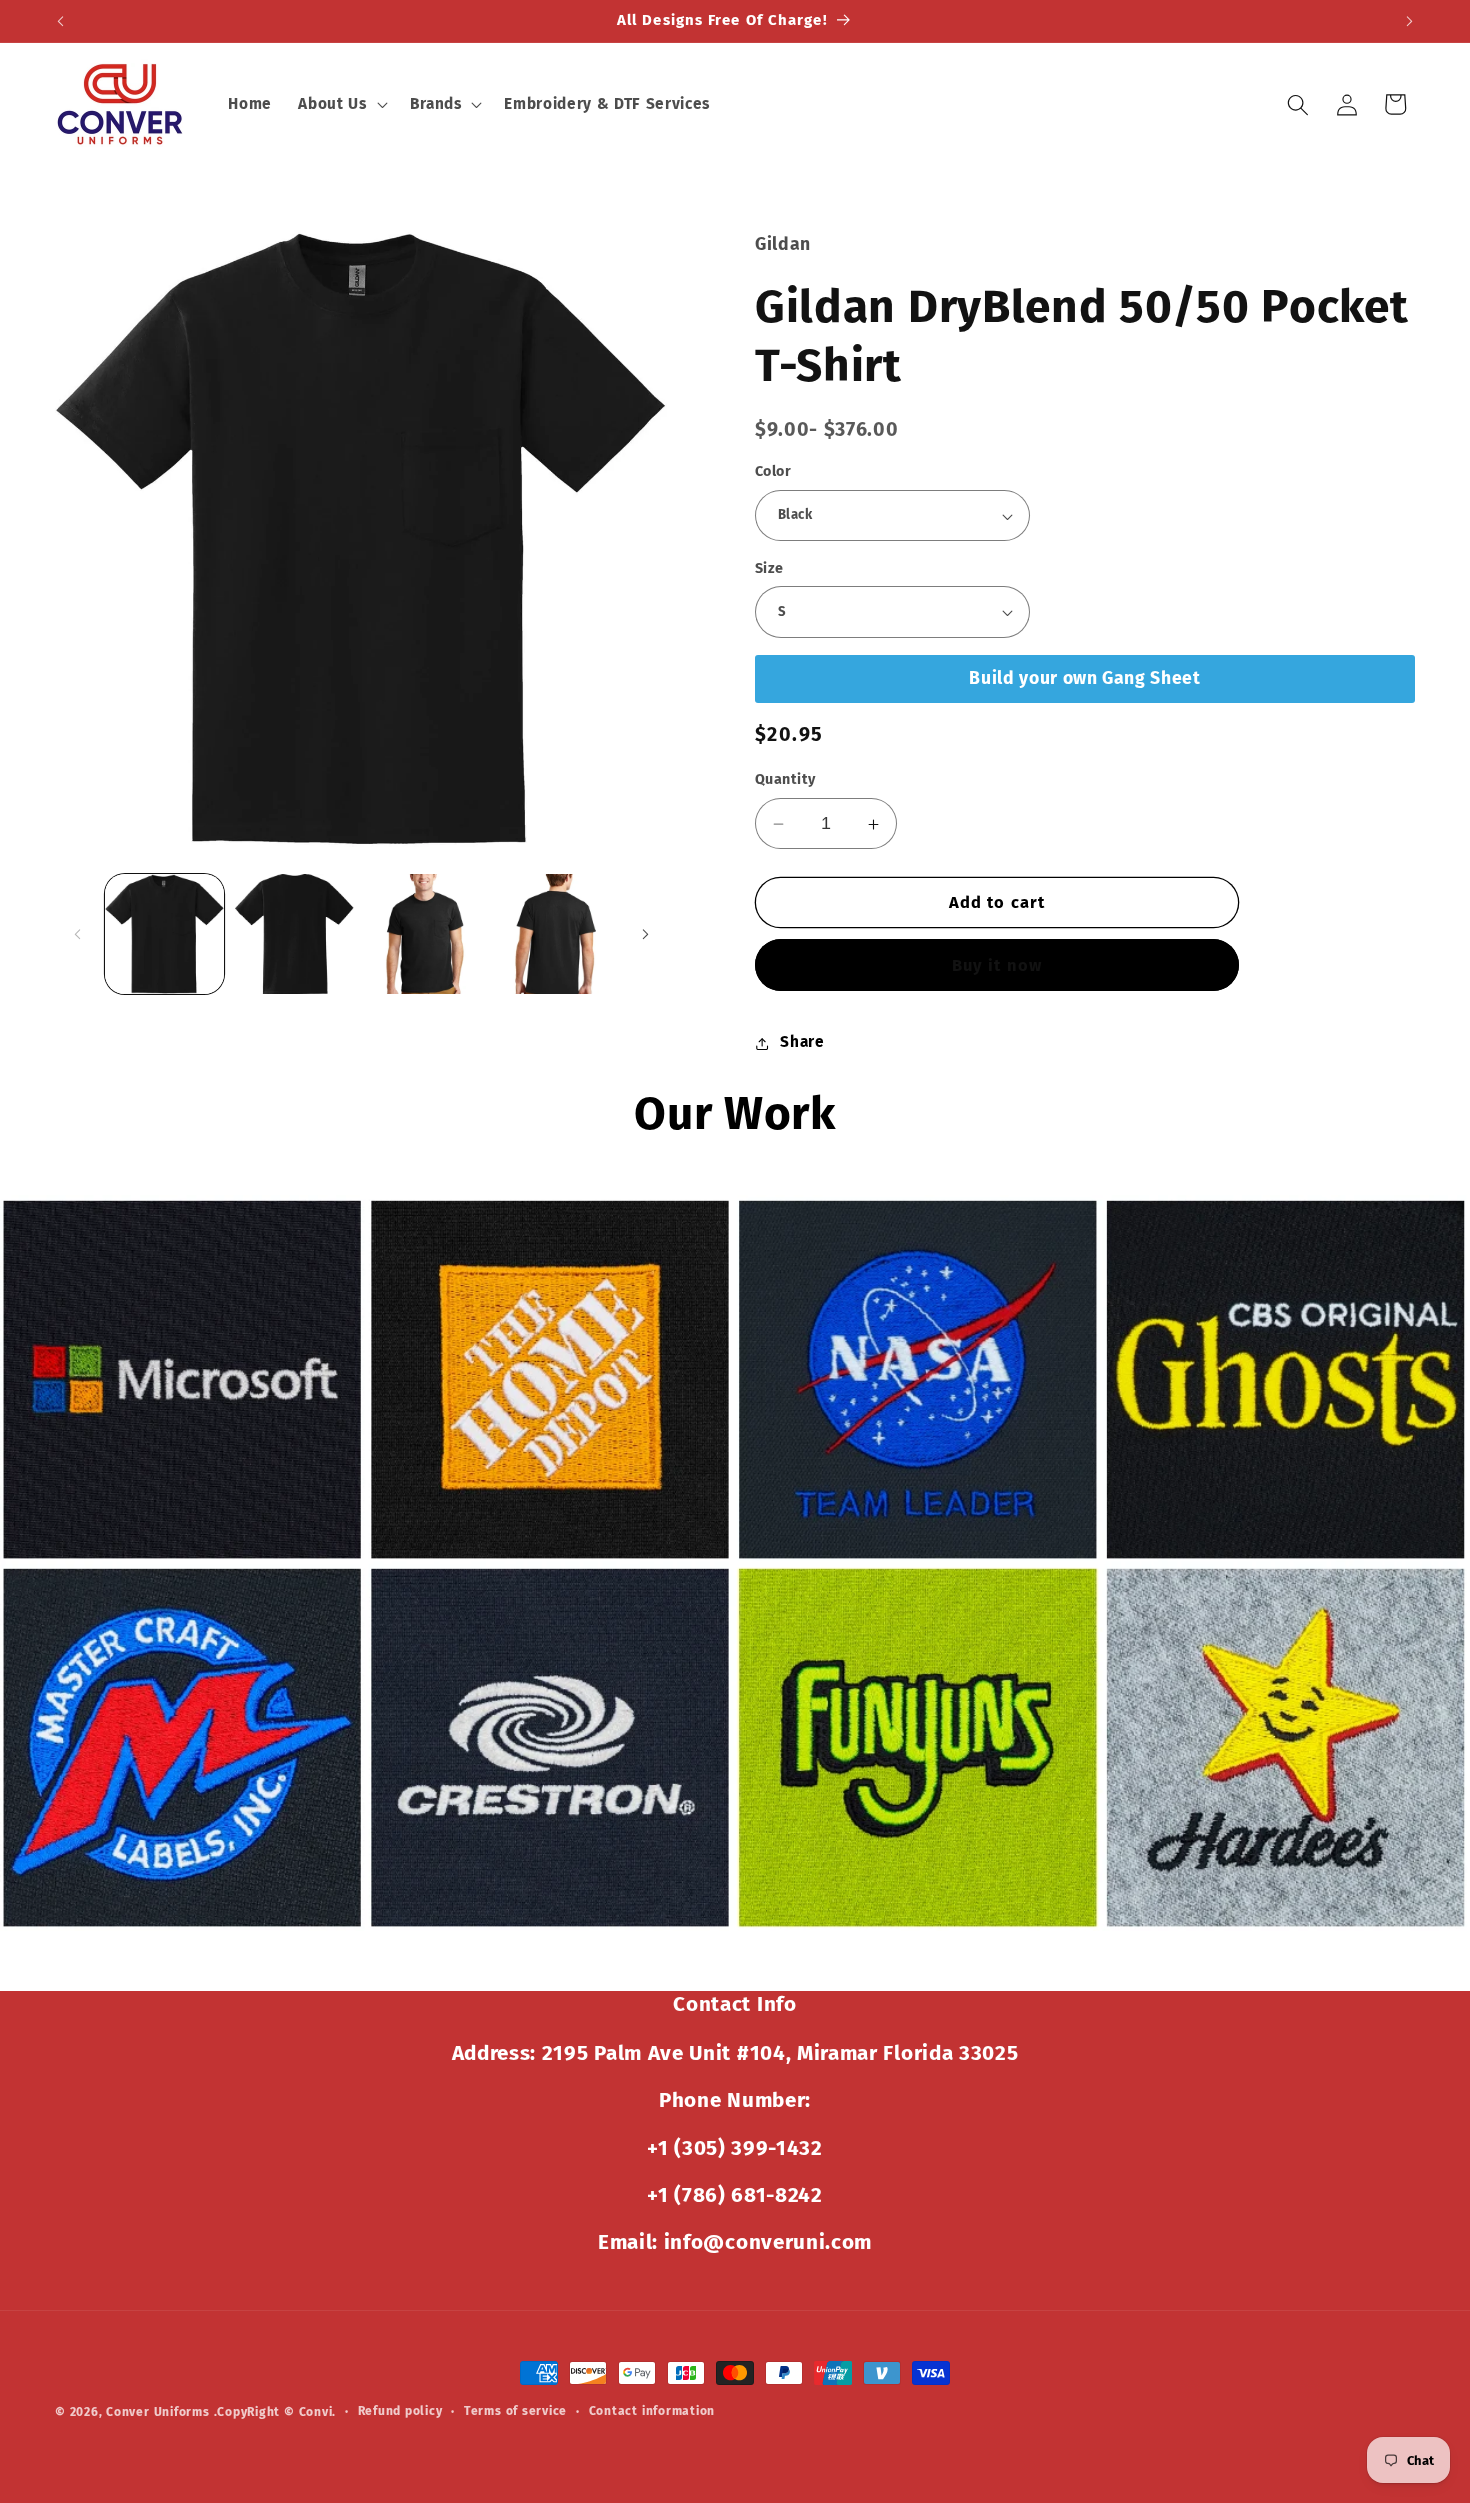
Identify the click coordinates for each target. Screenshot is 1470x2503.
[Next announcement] (1410, 21)
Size (769, 568)
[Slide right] (645, 934)
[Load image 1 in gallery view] (164, 933)
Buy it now (997, 965)
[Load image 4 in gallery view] (555, 933)
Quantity (785, 780)
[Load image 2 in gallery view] (294, 933)
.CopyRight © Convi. (275, 2412)
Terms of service (515, 2411)
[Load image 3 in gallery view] (424, 933)
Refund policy (400, 2411)
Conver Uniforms (158, 2412)
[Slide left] (77, 934)
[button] (340, 105)
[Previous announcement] (61, 21)
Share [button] (802, 1043)
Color (773, 472)
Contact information (652, 2411)
